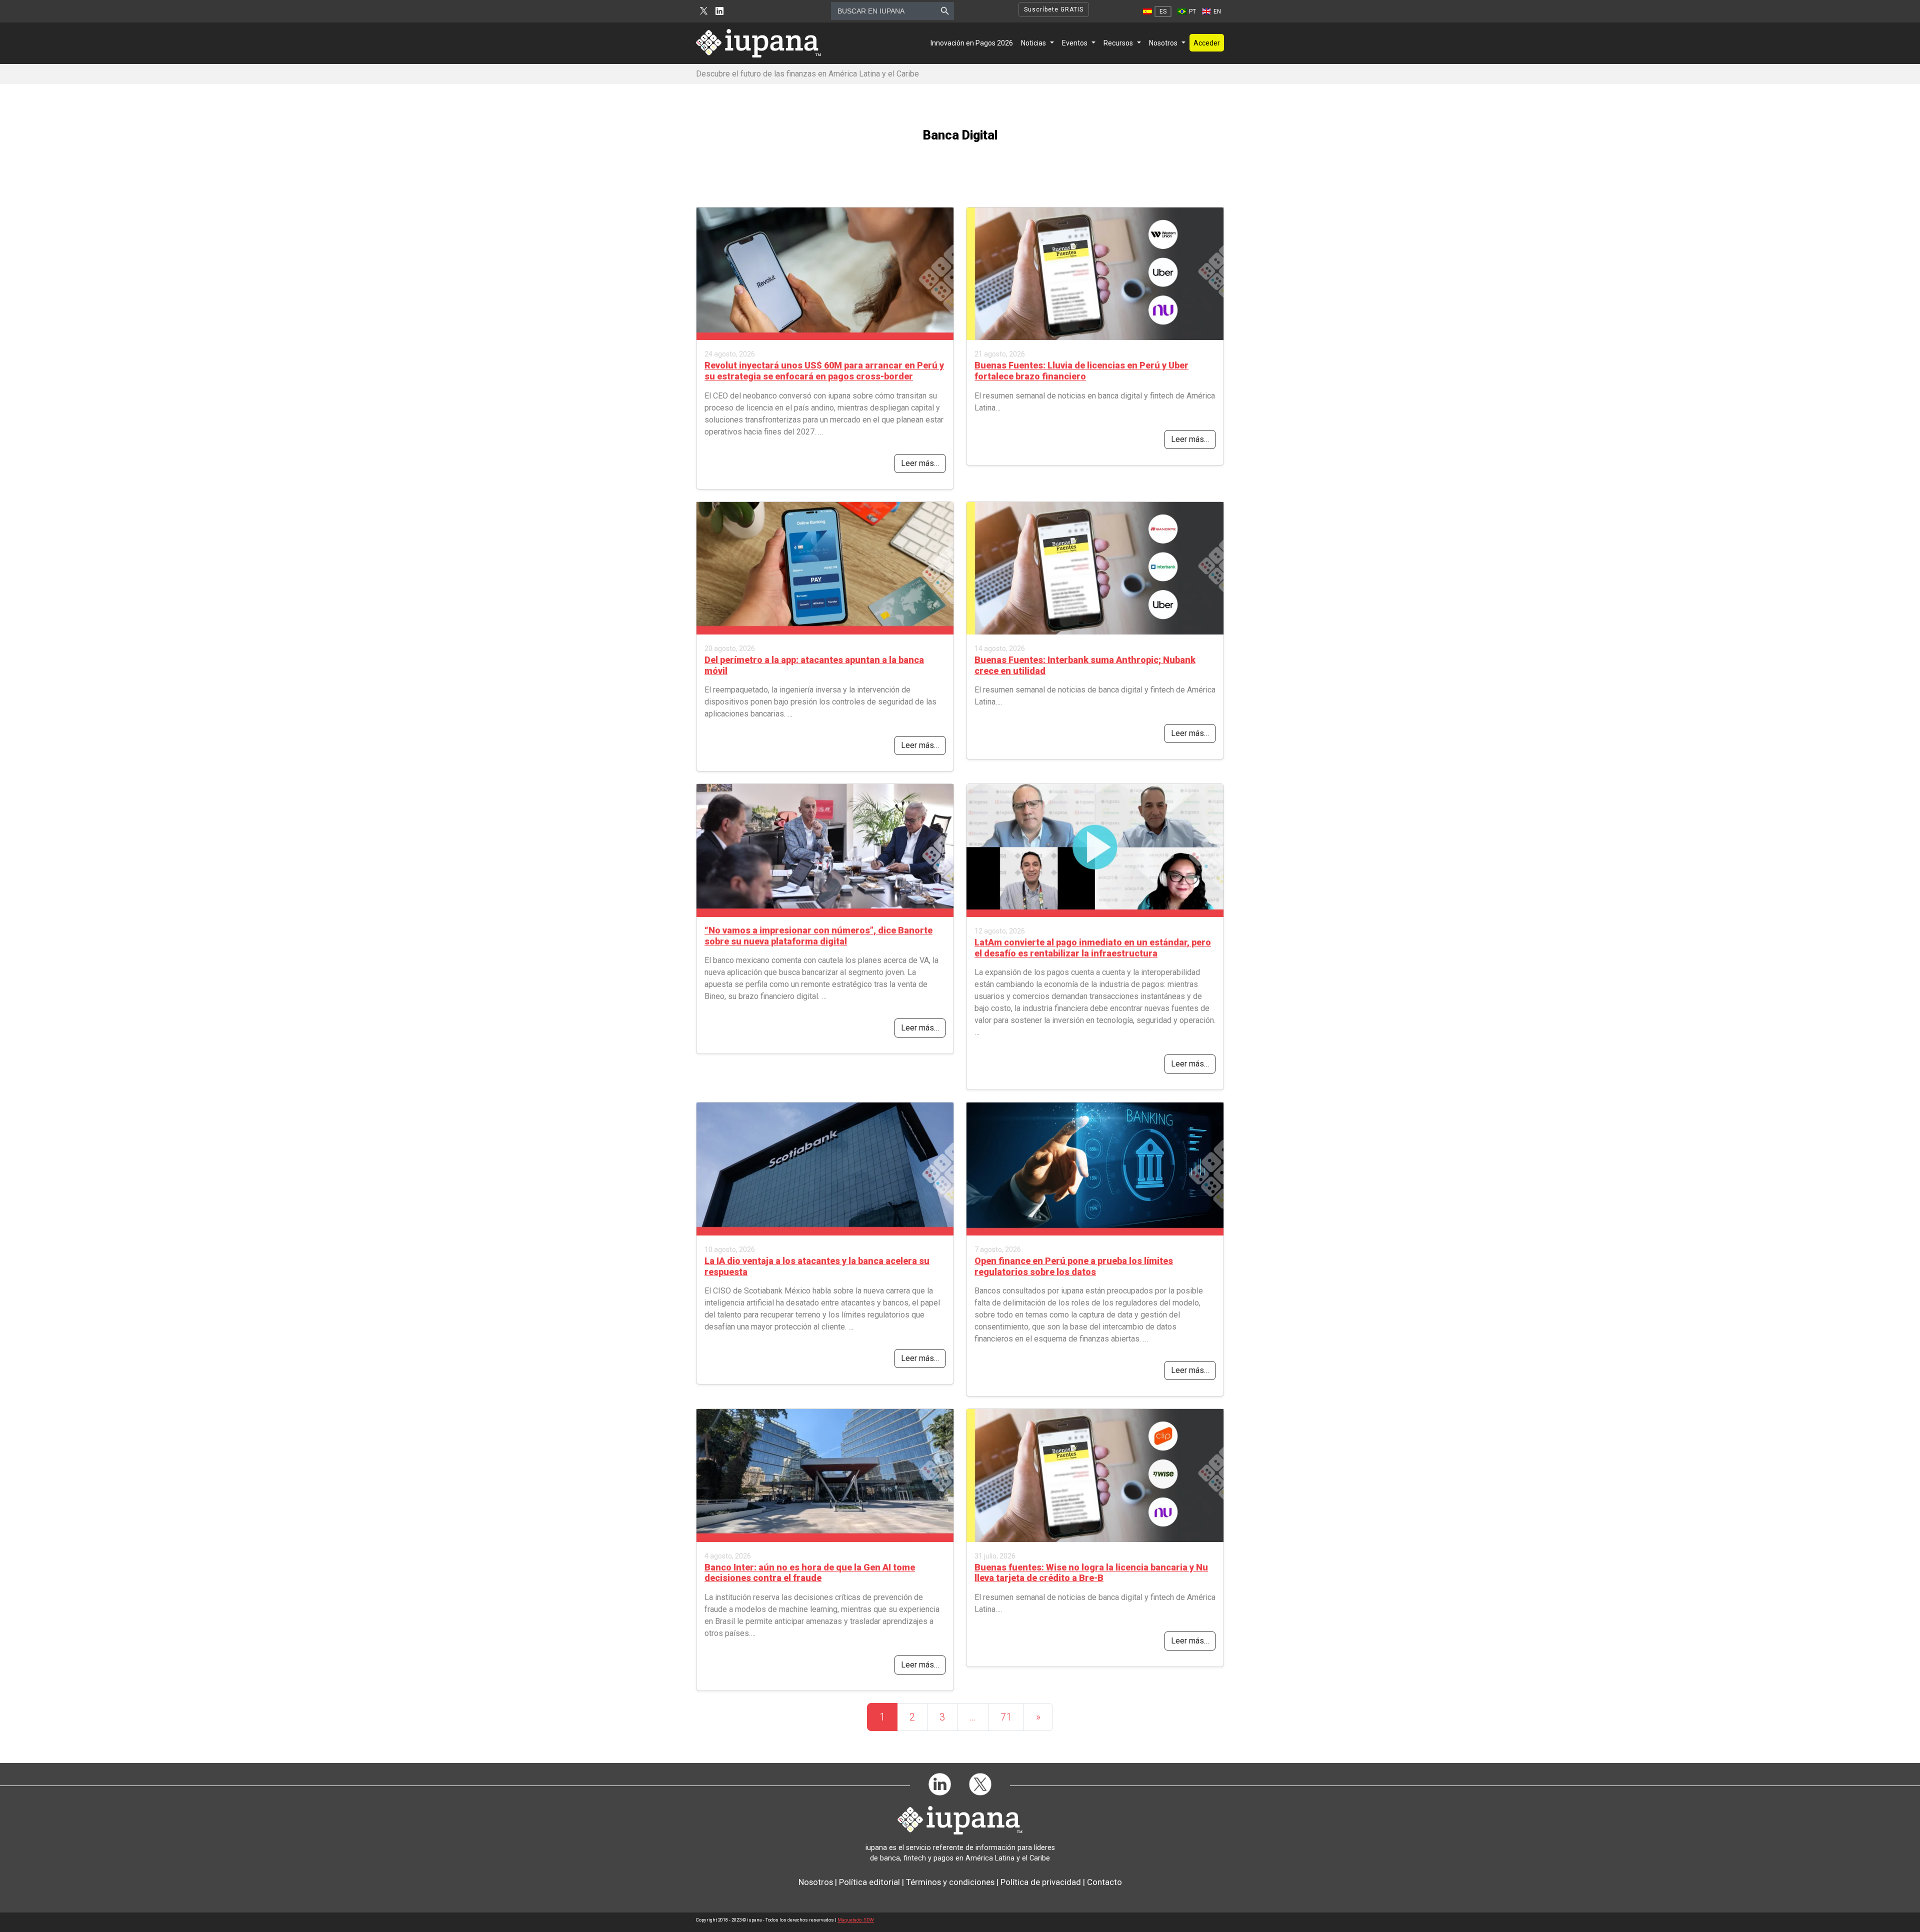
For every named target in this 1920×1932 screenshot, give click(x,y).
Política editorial (869, 1882)
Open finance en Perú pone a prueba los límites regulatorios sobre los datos (1074, 1266)
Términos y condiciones (950, 1882)
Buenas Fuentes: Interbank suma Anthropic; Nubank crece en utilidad (1085, 665)
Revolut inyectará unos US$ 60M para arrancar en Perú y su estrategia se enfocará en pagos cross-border (824, 371)
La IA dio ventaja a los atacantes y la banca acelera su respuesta (817, 1266)
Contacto (1104, 1882)
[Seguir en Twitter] (704, 11)
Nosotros (1163, 43)
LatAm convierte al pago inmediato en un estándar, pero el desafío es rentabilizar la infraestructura (1093, 948)
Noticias (1033, 43)
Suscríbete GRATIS (1054, 9)
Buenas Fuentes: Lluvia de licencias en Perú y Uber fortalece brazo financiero (1081, 371)
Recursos (1118, 43)
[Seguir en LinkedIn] (719, 11)
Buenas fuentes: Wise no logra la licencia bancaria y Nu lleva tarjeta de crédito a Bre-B (1091, 1573)
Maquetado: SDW (856, 1920)
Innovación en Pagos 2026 (972, 43)
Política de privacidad (1041, 1882)
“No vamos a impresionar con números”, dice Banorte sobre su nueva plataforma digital (818, 936)
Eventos (1075, 43)
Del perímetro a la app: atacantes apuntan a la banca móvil (814, 665)
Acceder (1207, 43)
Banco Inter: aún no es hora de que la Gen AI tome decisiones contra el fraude (810, 1573)
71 (1006, 1717)
